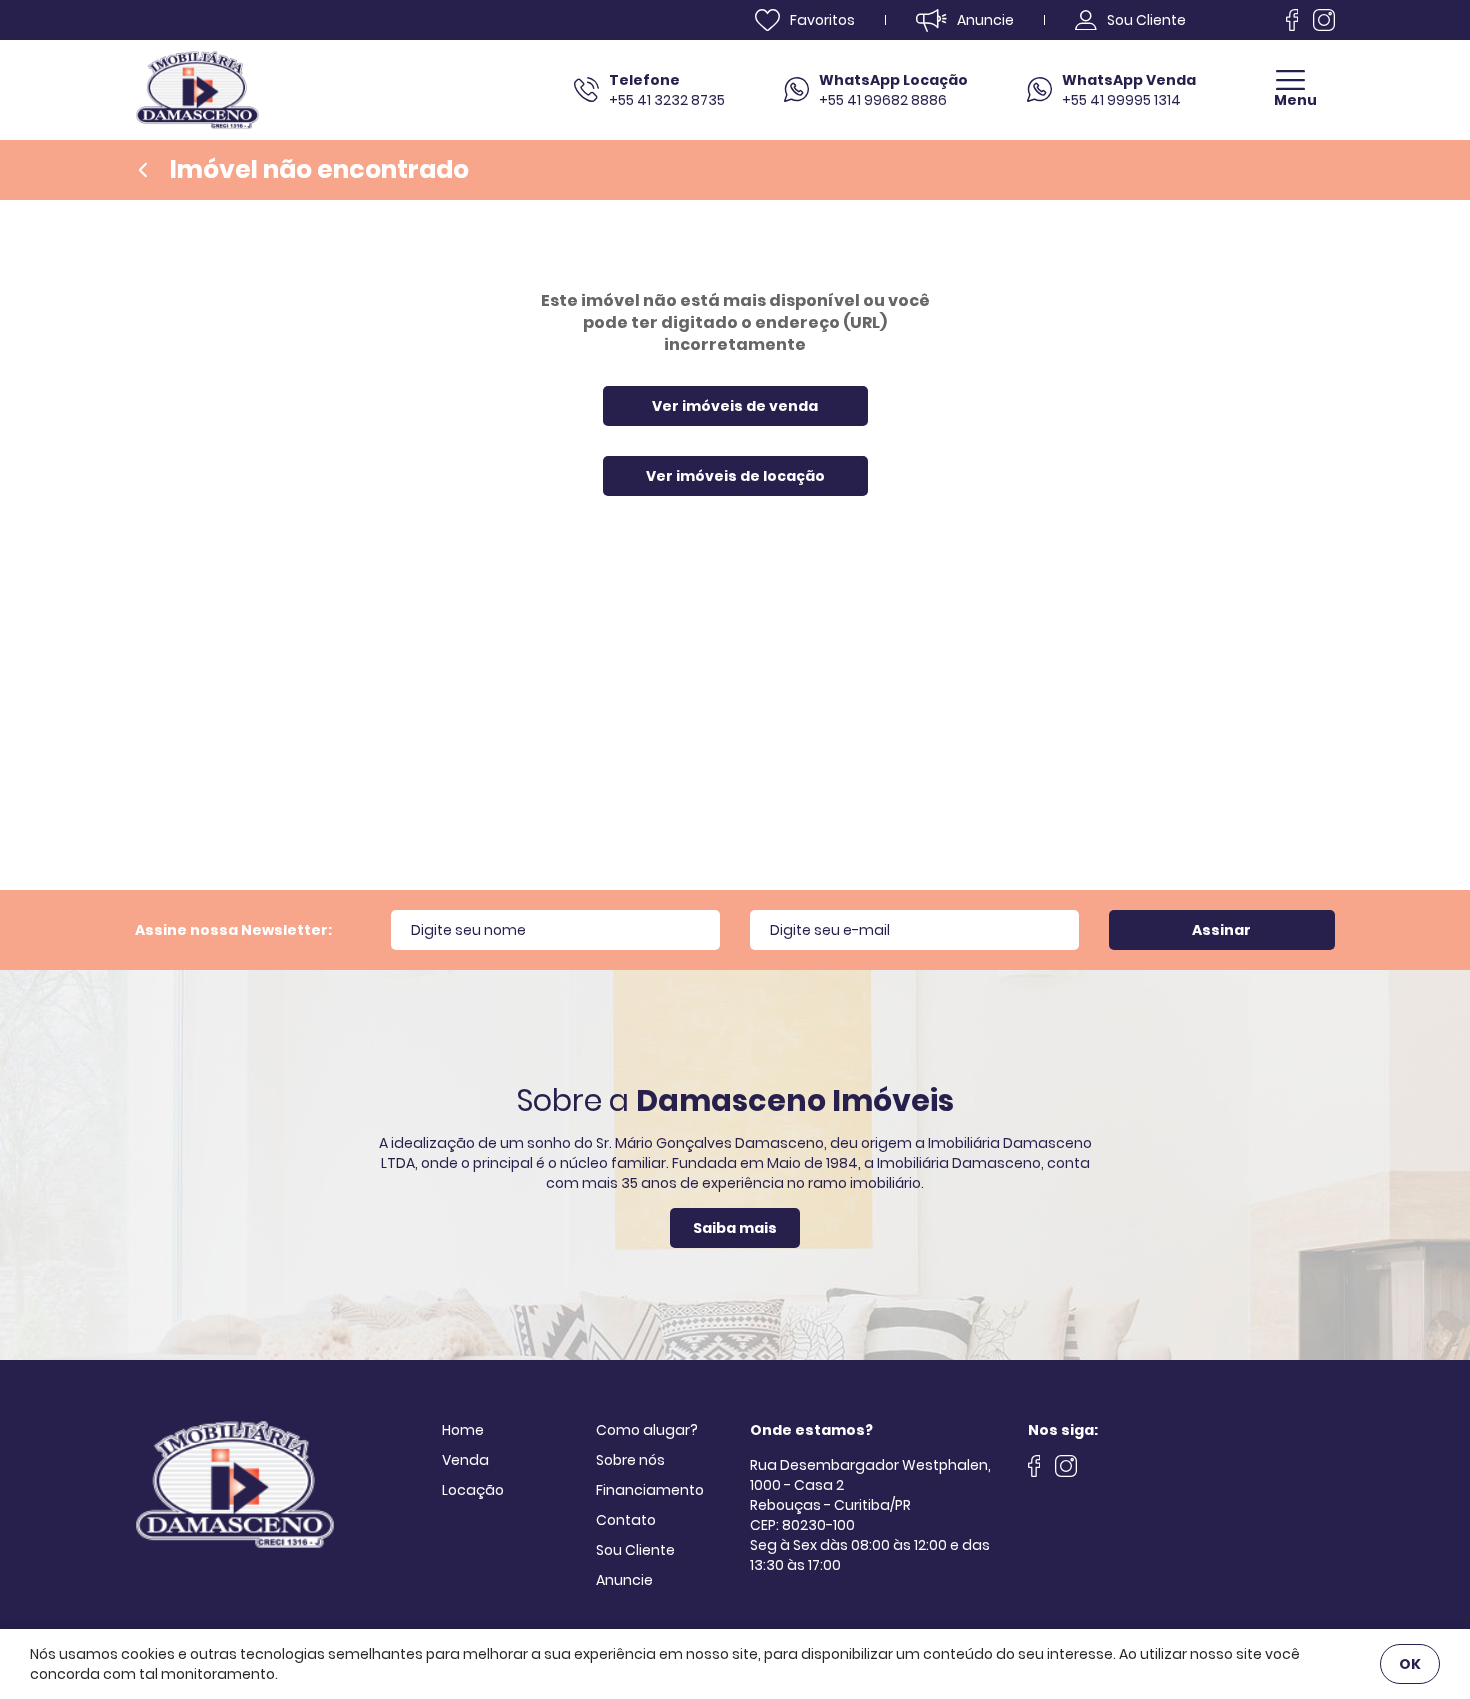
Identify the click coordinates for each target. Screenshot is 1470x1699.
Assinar (1221, 930)
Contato (626, 1520)
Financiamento (650, 1490)
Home (463, 1430)
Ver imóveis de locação (735, 476)
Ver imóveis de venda (735, 406)
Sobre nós (630, 1460)
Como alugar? (647, 1430)
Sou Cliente (635, 1550)
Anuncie (624, 1580)
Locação (473, 1490)
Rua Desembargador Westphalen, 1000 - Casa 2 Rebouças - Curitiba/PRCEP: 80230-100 (870, 1495)
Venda (465, 1460)
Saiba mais (735, 1228)
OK (1410, 1664)
